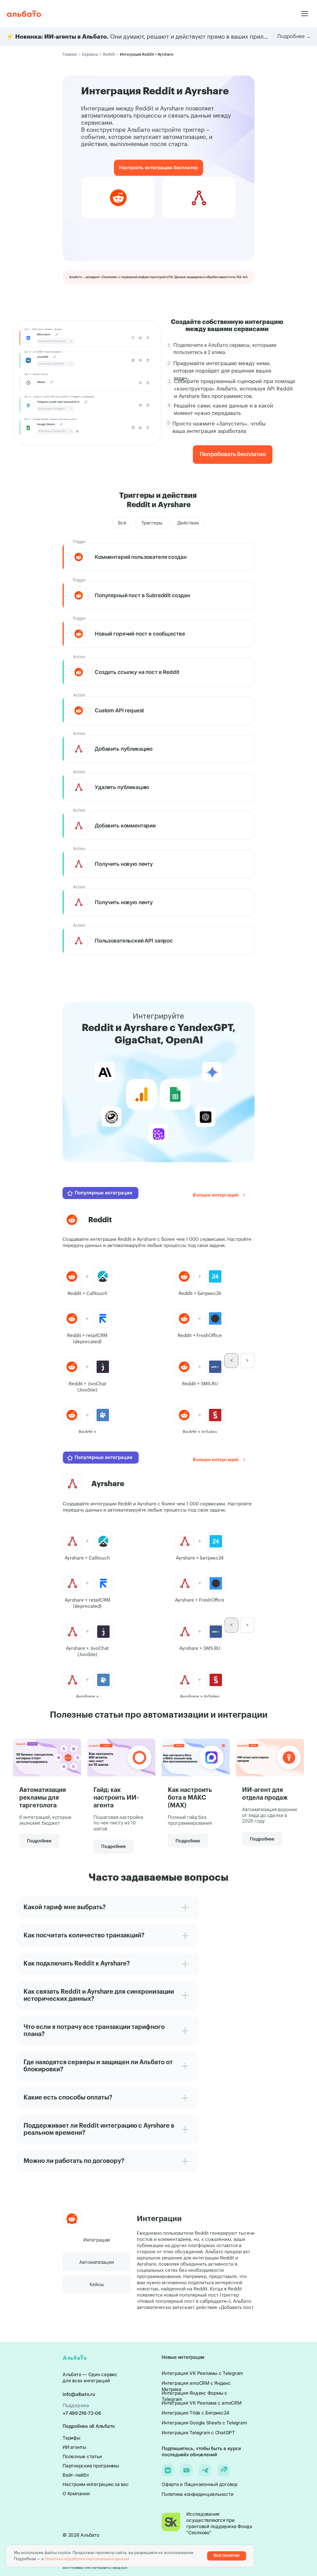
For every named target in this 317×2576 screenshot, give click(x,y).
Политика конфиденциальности (197, 2494)
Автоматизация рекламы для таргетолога (43, 1798)
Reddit (109, 54)
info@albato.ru (79, 2394)
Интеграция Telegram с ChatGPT (198, 2433)
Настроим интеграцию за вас (96, 2484)
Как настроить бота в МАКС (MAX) (190, 1798)
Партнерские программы (91, 2466)
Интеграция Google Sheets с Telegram (204, 2423)
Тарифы (72, 2438)
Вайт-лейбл (76, 2475)
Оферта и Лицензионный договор (200, 2484)
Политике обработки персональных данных (87, 2559)
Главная (70, 54)
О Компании (76, 2494)
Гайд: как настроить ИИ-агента (116, 1798)
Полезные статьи (82, 2456)
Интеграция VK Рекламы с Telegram (202, 2373)
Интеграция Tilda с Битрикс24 (195, 2413)
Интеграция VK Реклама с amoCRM (202, 2403)
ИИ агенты (74, 2447)
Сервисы (90, 54)
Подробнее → (294, 37)
